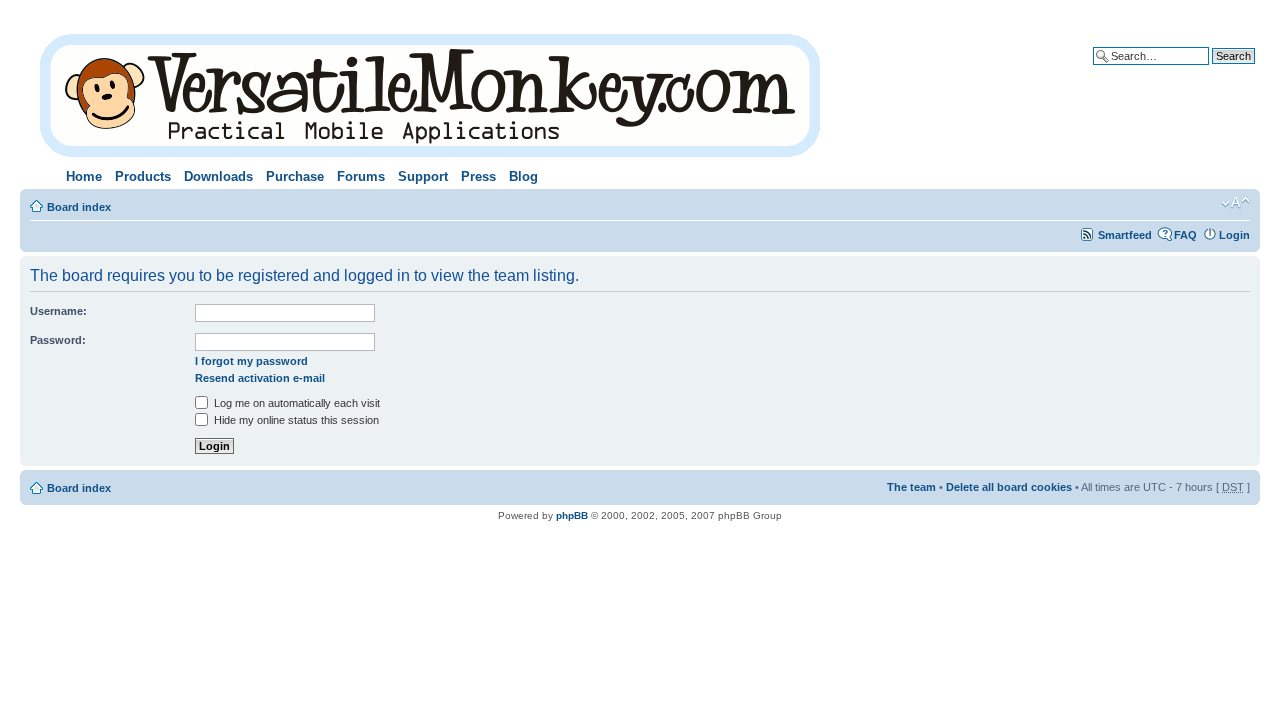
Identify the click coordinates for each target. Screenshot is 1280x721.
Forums (361, 176)
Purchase (295, 176)
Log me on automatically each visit (295, 403)
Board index (79, 207)
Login (1234, 235)
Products (143, 176)
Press (478, 176)
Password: (58, 340)
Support (423, 176)
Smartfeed (1125, 235)
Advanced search (1209, 71)
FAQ (1185, 235)
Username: (58, 311)
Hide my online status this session (295, 420)
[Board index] (431, 91)
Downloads (218, 176)
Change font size (1235, 203)
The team (911, 487)
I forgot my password (251, 361)
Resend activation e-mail (260, 378)
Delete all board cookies (1009, 487)
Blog (523, 176)
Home (84, 176)
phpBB (572, 515)
